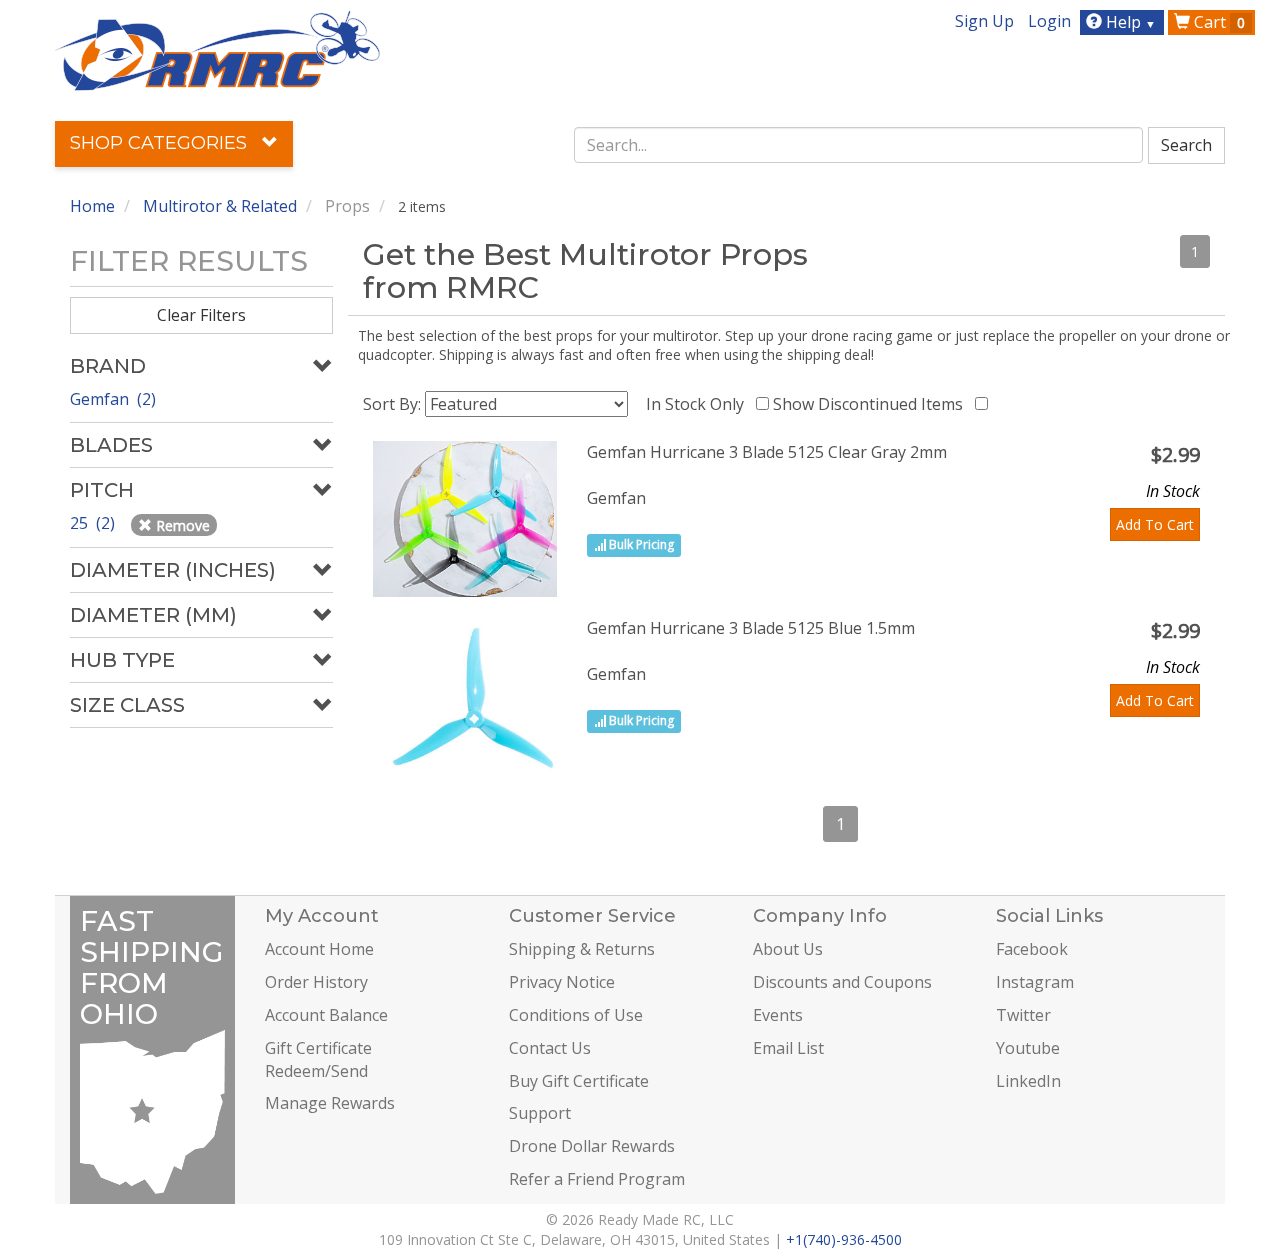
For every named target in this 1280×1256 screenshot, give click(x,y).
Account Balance (326, 1015)
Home (92, 206)
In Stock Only (699, 404)
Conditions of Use (576, 1015)
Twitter (1023, 1015)
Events (778, 1015)
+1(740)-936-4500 (844, 1239)
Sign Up (984, 21)
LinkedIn (1028, 1081)
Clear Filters (201, 315)
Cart (1217, 22)
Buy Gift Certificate (579, 1081)
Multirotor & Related (220, 206)
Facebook (1032, 949)
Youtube (1028, 1048)
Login (1049, 21)
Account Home (319, 949)
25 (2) (94, 523)
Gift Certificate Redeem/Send (318, 1059)
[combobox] (859, 145)
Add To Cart (1155, 524)
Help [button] (1129, 22)
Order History (316, 982)
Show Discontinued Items (872, 404)
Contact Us (550, 1048)
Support (540, 1113)
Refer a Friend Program (597, 1179)
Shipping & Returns (582, 949)
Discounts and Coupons (842, 982)
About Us (788, 949)
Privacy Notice (562, 982)
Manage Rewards (330, 1103)
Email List (788, 1048)
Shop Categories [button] (161, 143)
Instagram (1035, 982)
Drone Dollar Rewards (592, 1146)
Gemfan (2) (113, 399)
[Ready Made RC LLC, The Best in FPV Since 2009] (217, 49)
